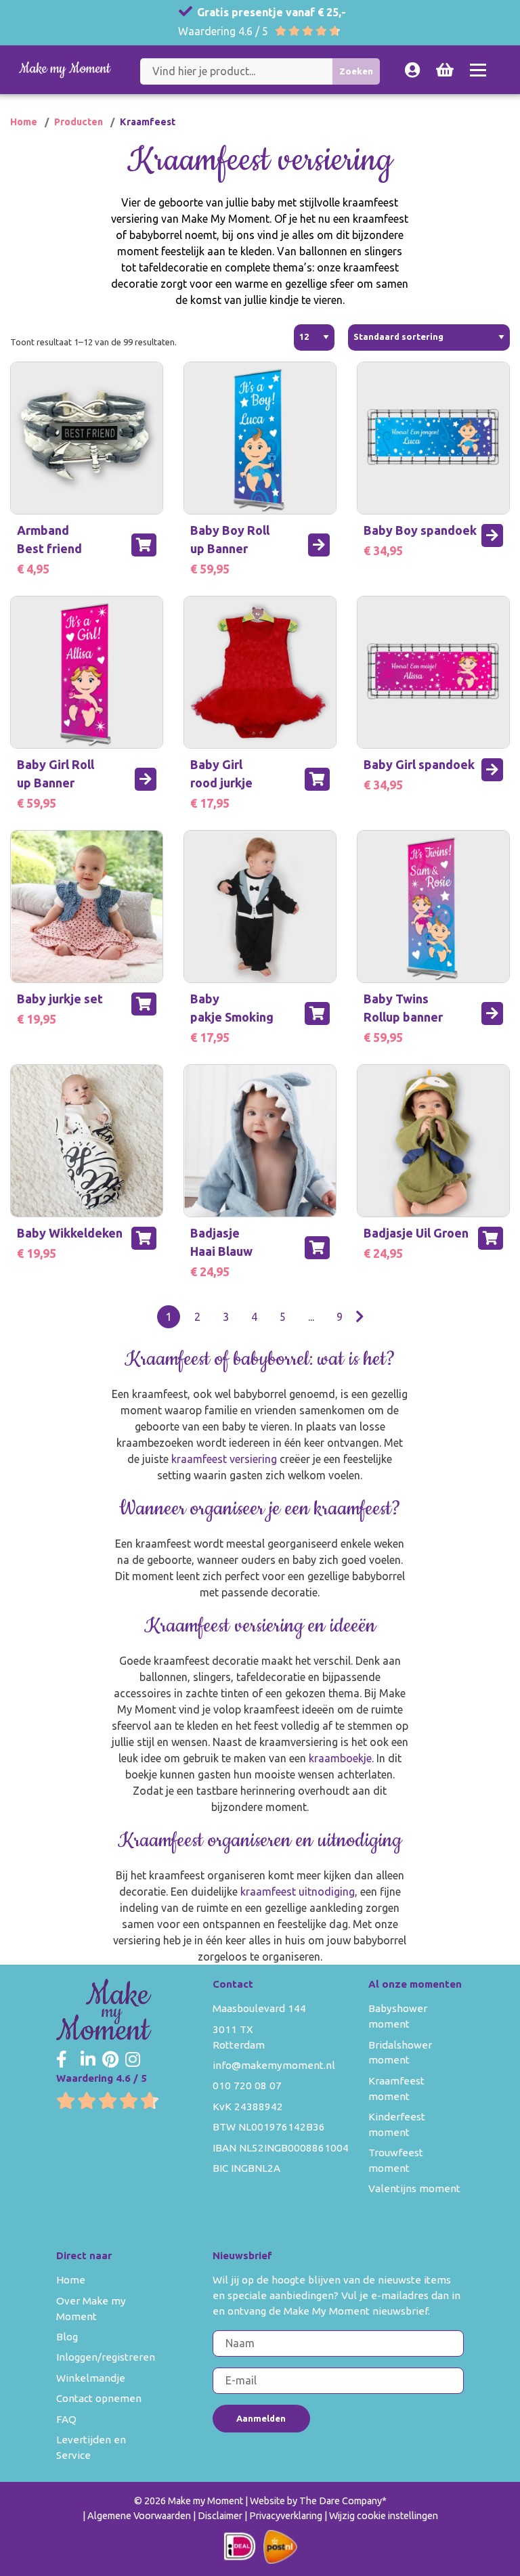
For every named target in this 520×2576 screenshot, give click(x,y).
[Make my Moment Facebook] (62, 2060)
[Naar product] (319, 545)
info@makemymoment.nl (274, 2065)
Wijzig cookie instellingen (384, 2516)
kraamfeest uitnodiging (298, 1892)
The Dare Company (341, 2501)
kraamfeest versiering (224, 1459)
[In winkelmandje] (144, 545)
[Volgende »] (360, 1317)
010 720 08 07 (247, 2086)
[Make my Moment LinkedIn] (88, 2060)
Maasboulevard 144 (259, 2008)
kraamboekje (340, 1758)
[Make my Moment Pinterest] (110, 2060)
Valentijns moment (414, 2188)
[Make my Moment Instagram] (133, 2060)
